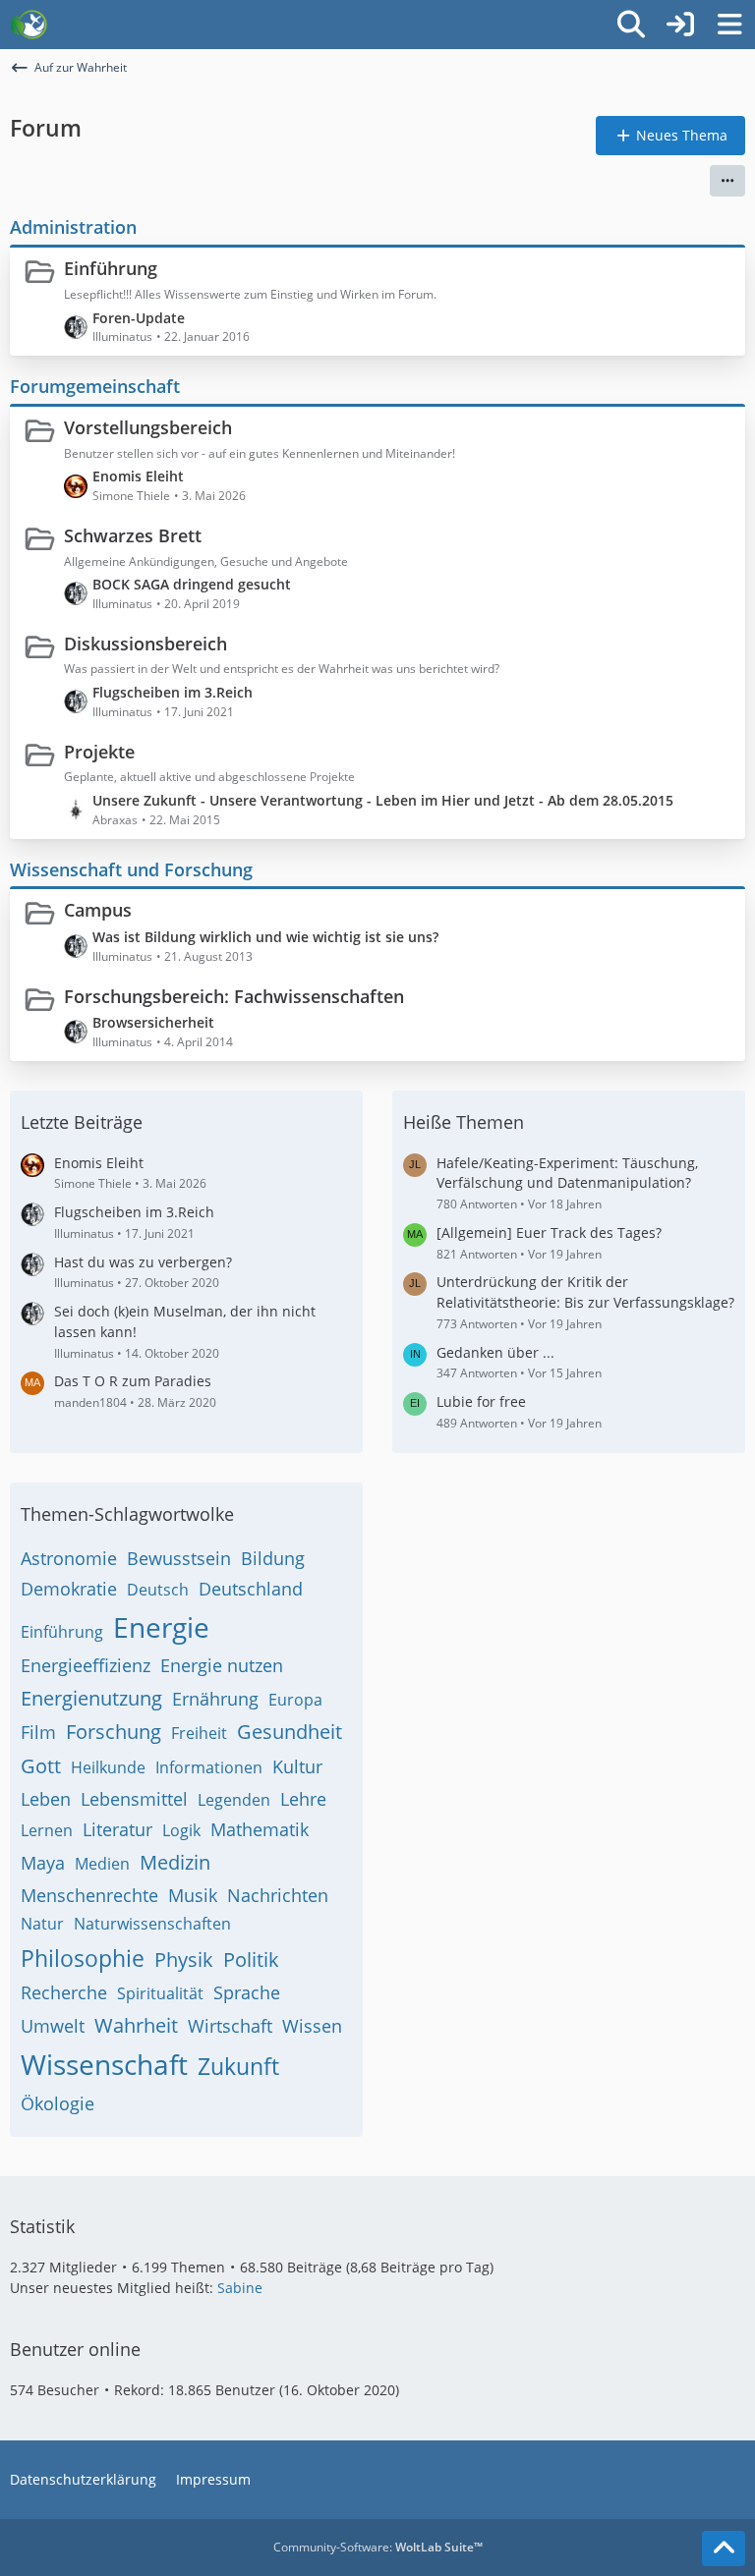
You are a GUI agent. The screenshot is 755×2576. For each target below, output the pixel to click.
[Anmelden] (680, 25)
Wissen (312, 2026)
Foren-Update (139, 318)
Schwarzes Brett (133, 535)
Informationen (209, 1767)
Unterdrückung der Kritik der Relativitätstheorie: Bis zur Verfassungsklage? (585, 1292)
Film (38, 1732)
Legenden (234, 1800)
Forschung (114, 1732)
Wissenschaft (104, 2064)
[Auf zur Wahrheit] (29, 25)
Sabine (240, 2288)
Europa (295, 1700)
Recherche (64, 1992)
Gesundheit (290, 1732)
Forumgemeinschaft (95, 386)
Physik (184, 1960)
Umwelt (53, 2026)
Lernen (47, 1830)
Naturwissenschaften (152, 1924)
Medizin (175, 1862)
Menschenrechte (89, 1895)
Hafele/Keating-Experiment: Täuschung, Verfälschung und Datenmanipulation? (567, 1173)
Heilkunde (108, 1767)
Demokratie (69, 1589)
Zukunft (238, 2066)
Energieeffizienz (86, 1665)
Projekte (99, 752)
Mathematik (260, 1829)
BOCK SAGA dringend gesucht (192, 584)
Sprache (247, 1992)
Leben (46, 1799)
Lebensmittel (134, 1799)
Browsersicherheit (153, 1022)
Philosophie (83, 1958)
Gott (41, 1766)
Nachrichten (278, 1895)
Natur (42, 1924)
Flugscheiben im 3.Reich (173, 692)
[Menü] (729, 25)
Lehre (303, 1799)
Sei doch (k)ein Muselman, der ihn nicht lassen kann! (185, 1321)
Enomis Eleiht (138, 476)
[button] (727, 181)
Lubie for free (481, 1401)
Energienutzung (91, 1698)
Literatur (117, 1829)
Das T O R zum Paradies (133, 1381)
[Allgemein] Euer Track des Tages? (549, 1232)
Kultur (297, 1766)
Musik (193, 1895)
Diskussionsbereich (145, 644)
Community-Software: (378, 2547)
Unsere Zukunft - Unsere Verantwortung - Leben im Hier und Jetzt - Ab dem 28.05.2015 (383, 800)
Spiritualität (160, 1993)
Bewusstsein (179, 1558)
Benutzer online (75, 2349)
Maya (43, 1863)
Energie (161, 1627)
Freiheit (199, 1733)
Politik (251, 1960)
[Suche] (631, 25)
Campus (98, 910)
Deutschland (251, 1589)
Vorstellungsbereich (148, 427)
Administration (73, 227)
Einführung (111, 268)
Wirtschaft (230, 2026)
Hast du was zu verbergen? (143, 1262)
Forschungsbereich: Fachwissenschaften (234, 996)
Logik (181, 1830)
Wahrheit (136, 2025)
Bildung (273, 1558)
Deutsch (158, 1590)
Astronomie (69, 1558)
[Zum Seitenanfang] (724, 2548)
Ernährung (215, 1699)
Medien (102, 1864)
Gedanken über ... (495, 1352)
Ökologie (58, 2103)
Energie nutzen (222, 1665)
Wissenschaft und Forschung (131, 869)
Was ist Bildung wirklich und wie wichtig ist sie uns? (265, 937)
